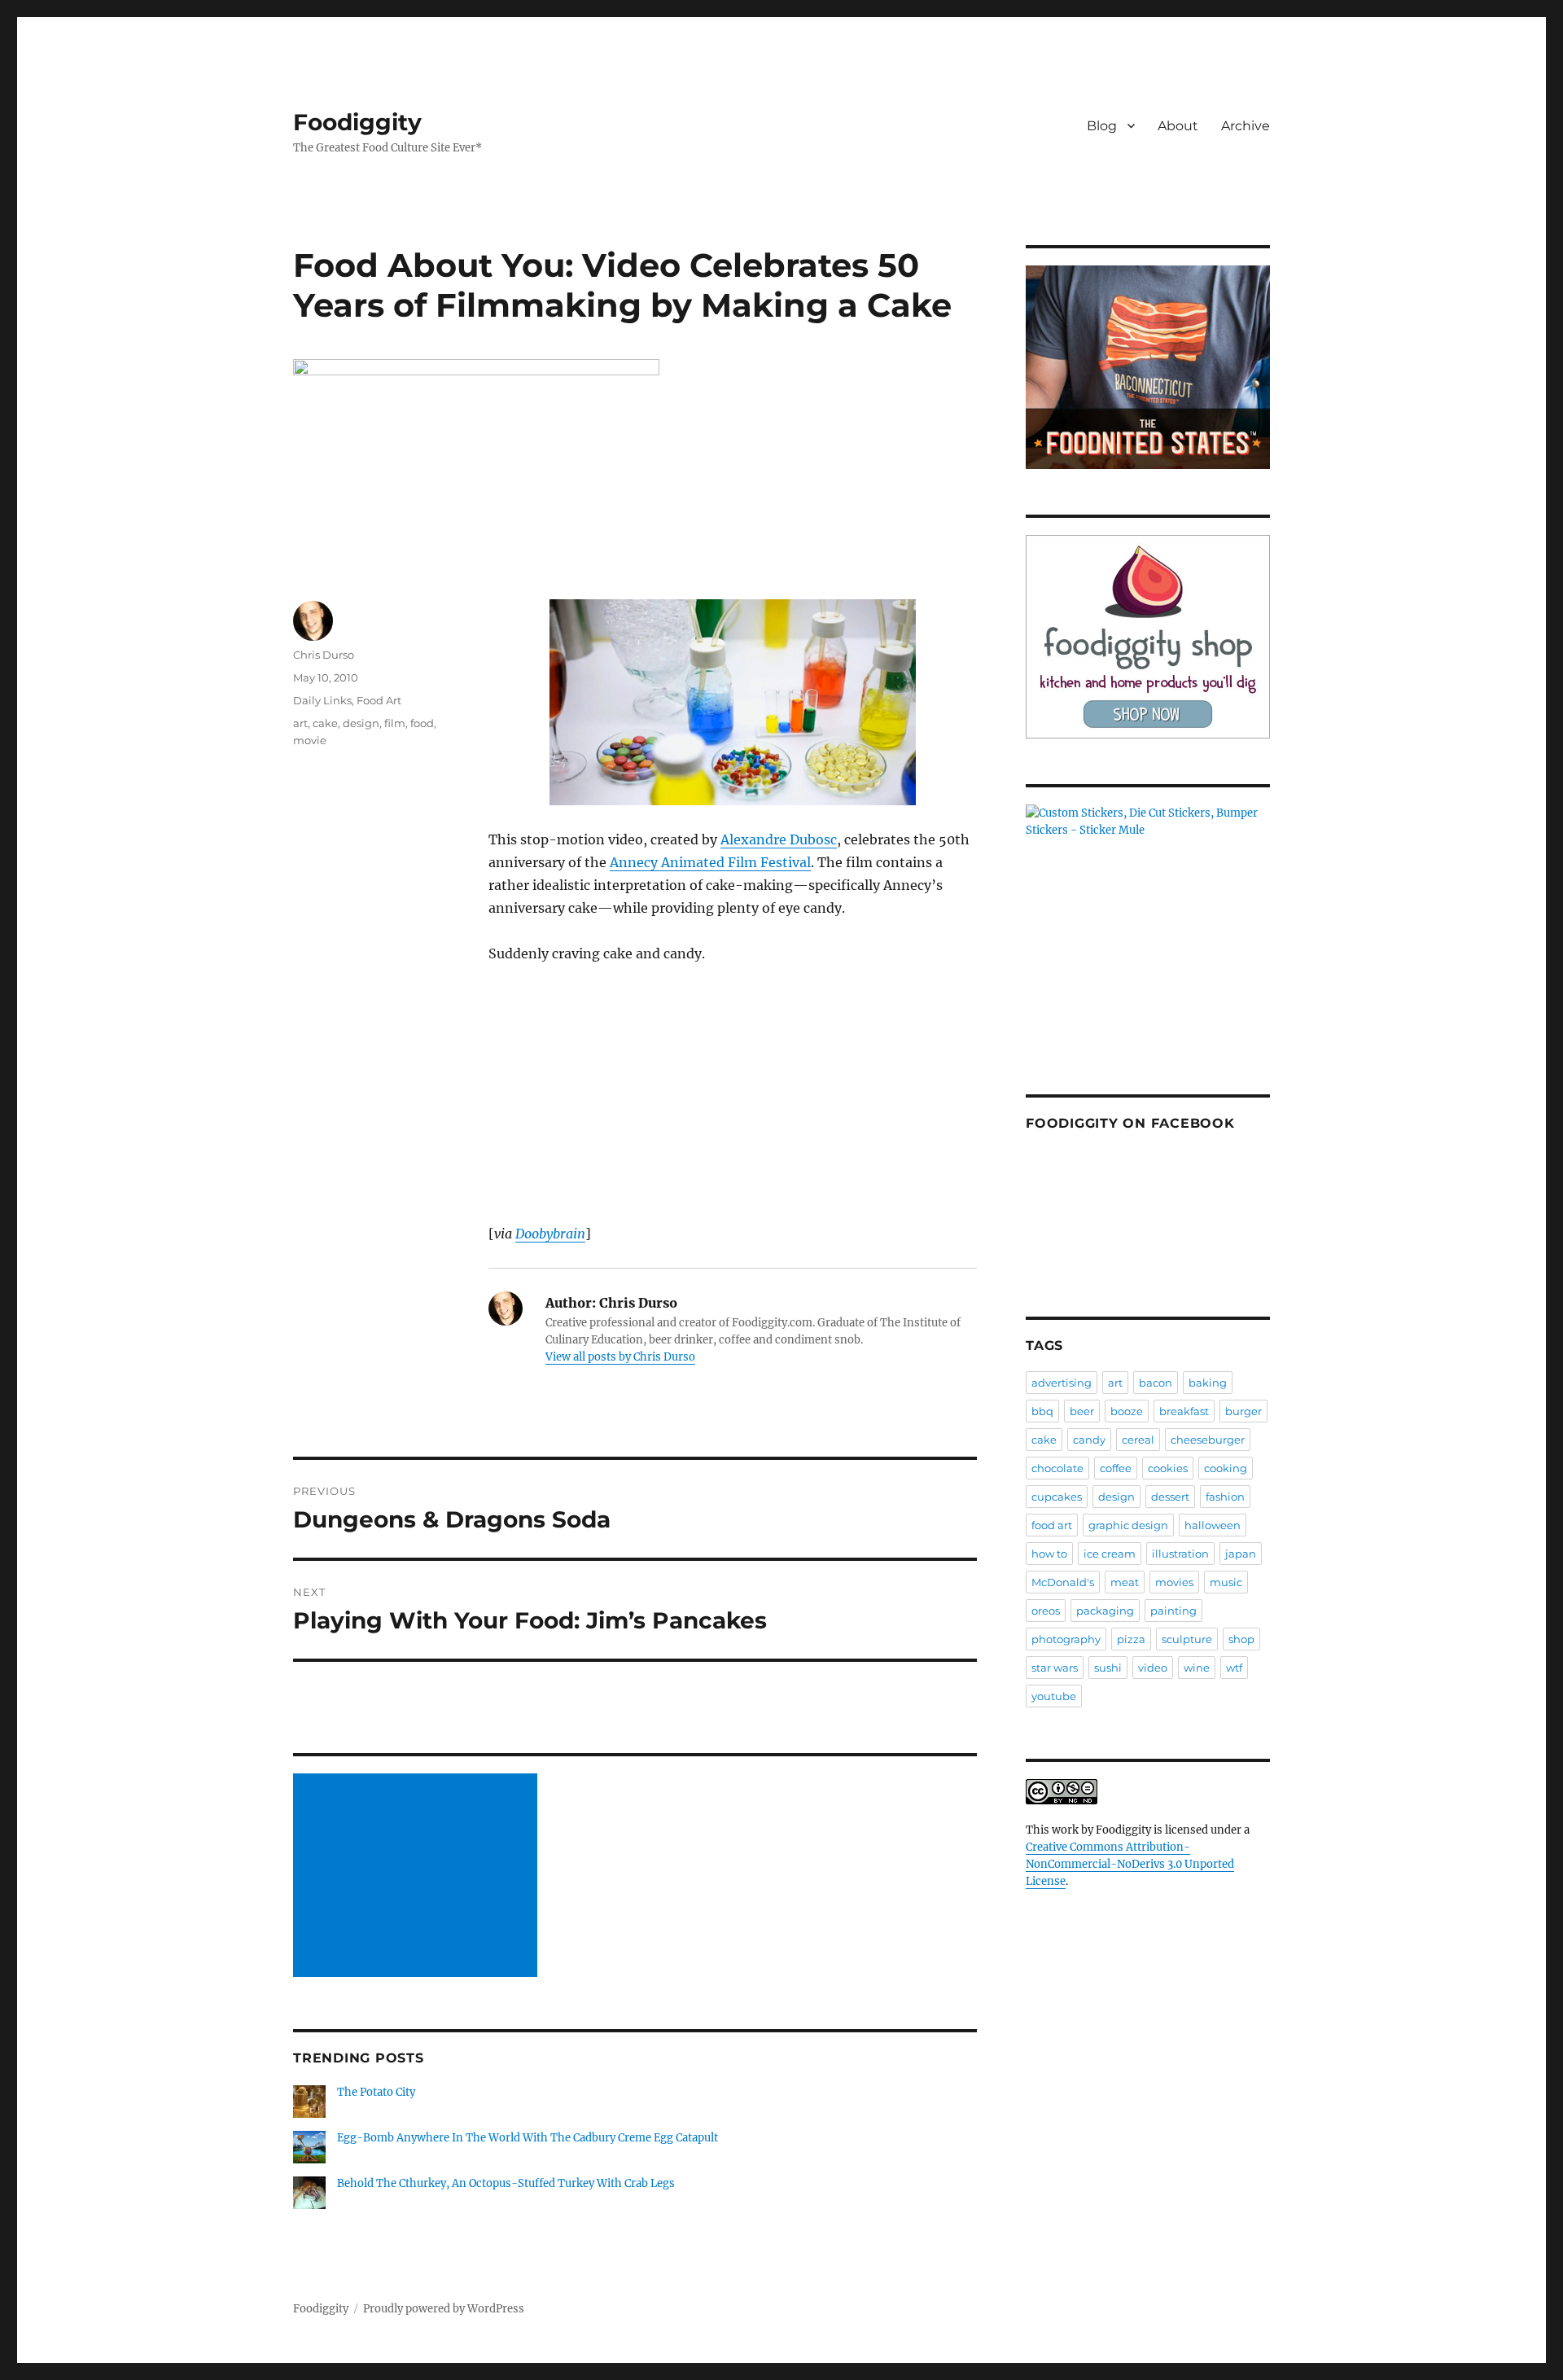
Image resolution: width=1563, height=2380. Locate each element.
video (1153, 1668)
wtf (1234, 1668)
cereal (1138, 1440)
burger (1243, 1411)
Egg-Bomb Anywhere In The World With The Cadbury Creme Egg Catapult (528, 2138)
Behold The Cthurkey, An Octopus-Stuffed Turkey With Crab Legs (506, 2183)
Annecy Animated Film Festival (710, 862)
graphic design (1128, 1525)
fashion (1225, 1497)
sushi (1108, 1668)
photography (1066, 1639)
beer (1082, 1411)
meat (1125, 1582)
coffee (1116, 1468)
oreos (1046, 1611)
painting (1173, 1611)
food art (1052, 1525)
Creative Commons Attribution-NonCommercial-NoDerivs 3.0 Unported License (1130, 1864)
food (422, 723)
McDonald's (1063, 1582)
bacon (1156, 1383)
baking (1208, 1383)
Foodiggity (357, 122)
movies (1174, 1582)
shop (1241, 1639)
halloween (1213, 1525)
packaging (1105, 1611)
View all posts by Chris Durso (620, 1357)
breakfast (1184, 1411)
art (300, 723)
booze (1127, 1411)
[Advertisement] (418, 1877)
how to (1049, 1554)
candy (1089, 1440)
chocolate (1057, 1468)
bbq (1042, 1411)
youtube (1054, 1696)
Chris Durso (324, 655)
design (361, 723)
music (1226, 1582)
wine (1197, 1668)
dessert (1170, 1497)
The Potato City (376, 2092)
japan (1241, 1554)
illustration (1180, 1554)
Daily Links (322, 700)
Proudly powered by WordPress (444, 2309)
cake (325, 723)
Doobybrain (550, 1234)
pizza (1131, 1639)
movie (310, 740)
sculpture (1187, 1639)
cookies (1168, 1468)
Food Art (379, 700)
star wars (1055, 1668)
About (1178, 126)
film (395, 723)
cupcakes (1057, 1497)
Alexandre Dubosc (779, 839)
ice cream (1110, 1554)
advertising (1062, 1383)
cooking (1226, 1468)
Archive (1246, 126)
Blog (1102, 126)
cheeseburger (1208, 1440)
